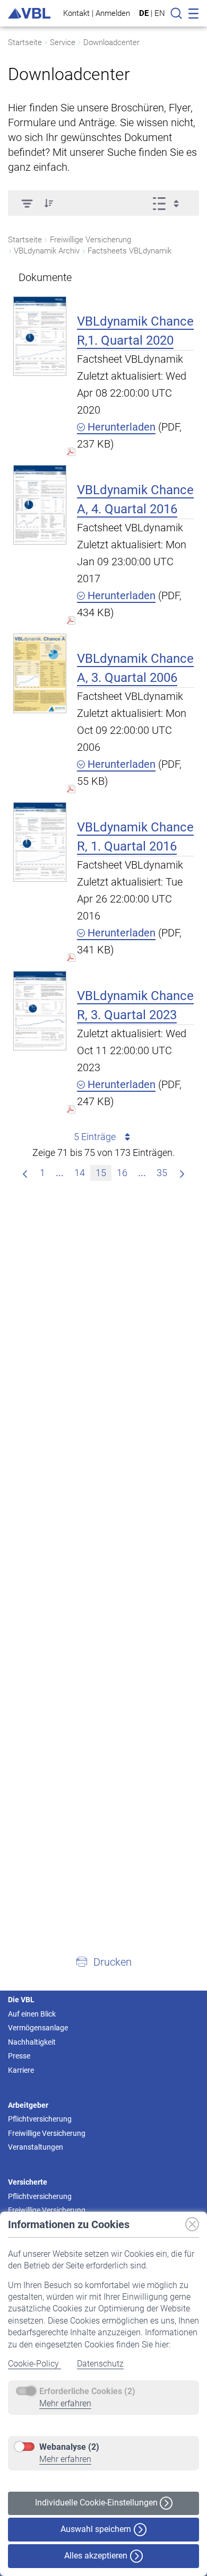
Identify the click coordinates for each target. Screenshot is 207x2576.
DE (144, 13)
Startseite (25, 42)
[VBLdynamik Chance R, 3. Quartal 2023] (40, 1010)
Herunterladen (120, 427)
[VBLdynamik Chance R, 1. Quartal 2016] (40, 842)
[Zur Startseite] (29, 14)
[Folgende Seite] (182, 1173)
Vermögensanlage (38, 2028)
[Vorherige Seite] (25, 1173)
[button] (49, 203)
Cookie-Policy (34, 2364)
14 (80, 1173)
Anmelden (113, 13)
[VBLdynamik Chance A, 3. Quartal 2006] (40, 673)
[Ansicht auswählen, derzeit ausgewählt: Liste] (169, 203)
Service (63, 42)
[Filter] (27, 203)
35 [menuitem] (162, 1173)
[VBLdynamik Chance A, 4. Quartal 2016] (40, 505)
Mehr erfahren (65, 2403)
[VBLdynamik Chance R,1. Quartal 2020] (40, 336)
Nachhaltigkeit (32, 2042)
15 (101, 1173)
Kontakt (76, 13)
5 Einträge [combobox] (95, 1137)
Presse (19, 2056)
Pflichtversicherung (40, 2119)
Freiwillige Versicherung (47, 2133)
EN (160, 13)
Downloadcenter (111, 42)
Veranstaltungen (36, 2147)
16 (122, 1173)
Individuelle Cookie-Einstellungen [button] (97, 2503)
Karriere (21, 2070)
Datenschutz (100, 2364)
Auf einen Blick (32, 2014)
